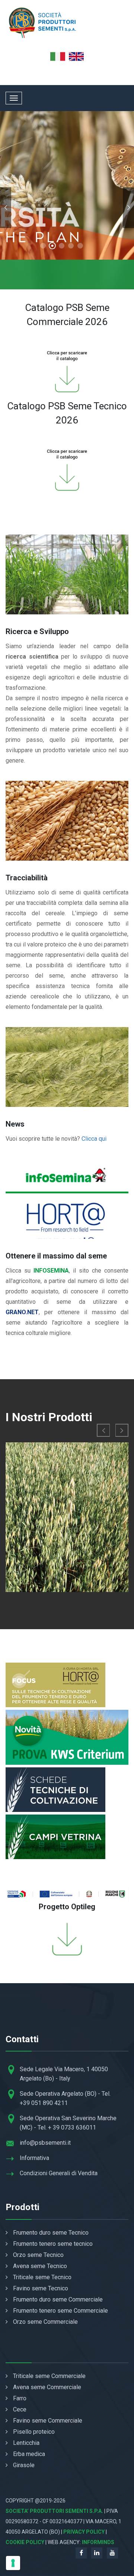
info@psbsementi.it (45, 2143)
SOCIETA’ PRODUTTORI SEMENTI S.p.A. (54, 2511)
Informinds (98, 2542)
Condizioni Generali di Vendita (59, 2173)
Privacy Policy (84, 2532)
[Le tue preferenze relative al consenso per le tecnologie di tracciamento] (13, 2563)
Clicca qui (94, 1139)
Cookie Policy (25, 2542)
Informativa (34, 2158)
